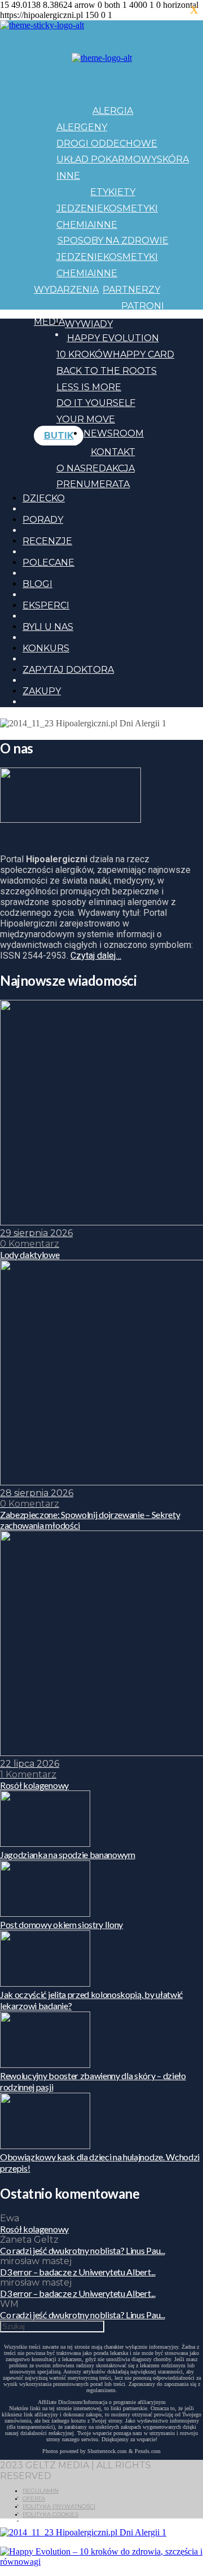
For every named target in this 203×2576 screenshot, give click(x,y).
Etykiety (113, 192)
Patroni (143, 306)
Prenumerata (93, 484)
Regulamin (41, 2491)
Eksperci (46, 605)
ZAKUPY (42, 691)
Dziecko (44, 498)
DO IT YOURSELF (96, 403)
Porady (43, 520)
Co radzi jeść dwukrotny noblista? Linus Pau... (82, 2250)
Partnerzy (131, 290)
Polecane (48, 563)
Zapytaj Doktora (68, 670)
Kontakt (113, 452)
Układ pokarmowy (107, 159)
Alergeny (82, 127)
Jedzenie (80, 208)
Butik (59, 436)
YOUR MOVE (86, 419)
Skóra (173, 159)
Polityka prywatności (59, 2506)
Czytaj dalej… (96, 956)
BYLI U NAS (48, 627)
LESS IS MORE (89, 387)
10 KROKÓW (85, 354)
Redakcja (110, 468)
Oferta (34, 2498)
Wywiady (89, 324)
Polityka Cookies (50, 2514)
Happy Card (144, 354)
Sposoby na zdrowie (113, 241)
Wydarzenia (66, 290)
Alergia (113, 111)
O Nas (71, 468)
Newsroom (114, 433)
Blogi (37, 584)
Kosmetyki (131, 208)
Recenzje (47, 541)
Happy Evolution (113, 338)
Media (49, 322)
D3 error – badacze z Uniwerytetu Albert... (78, 2272)
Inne (68, 176)
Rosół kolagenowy (34, 2229)
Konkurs (46, 648)
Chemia (75, 225)
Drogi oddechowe (107, 144)
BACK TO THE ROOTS (107, 371)
